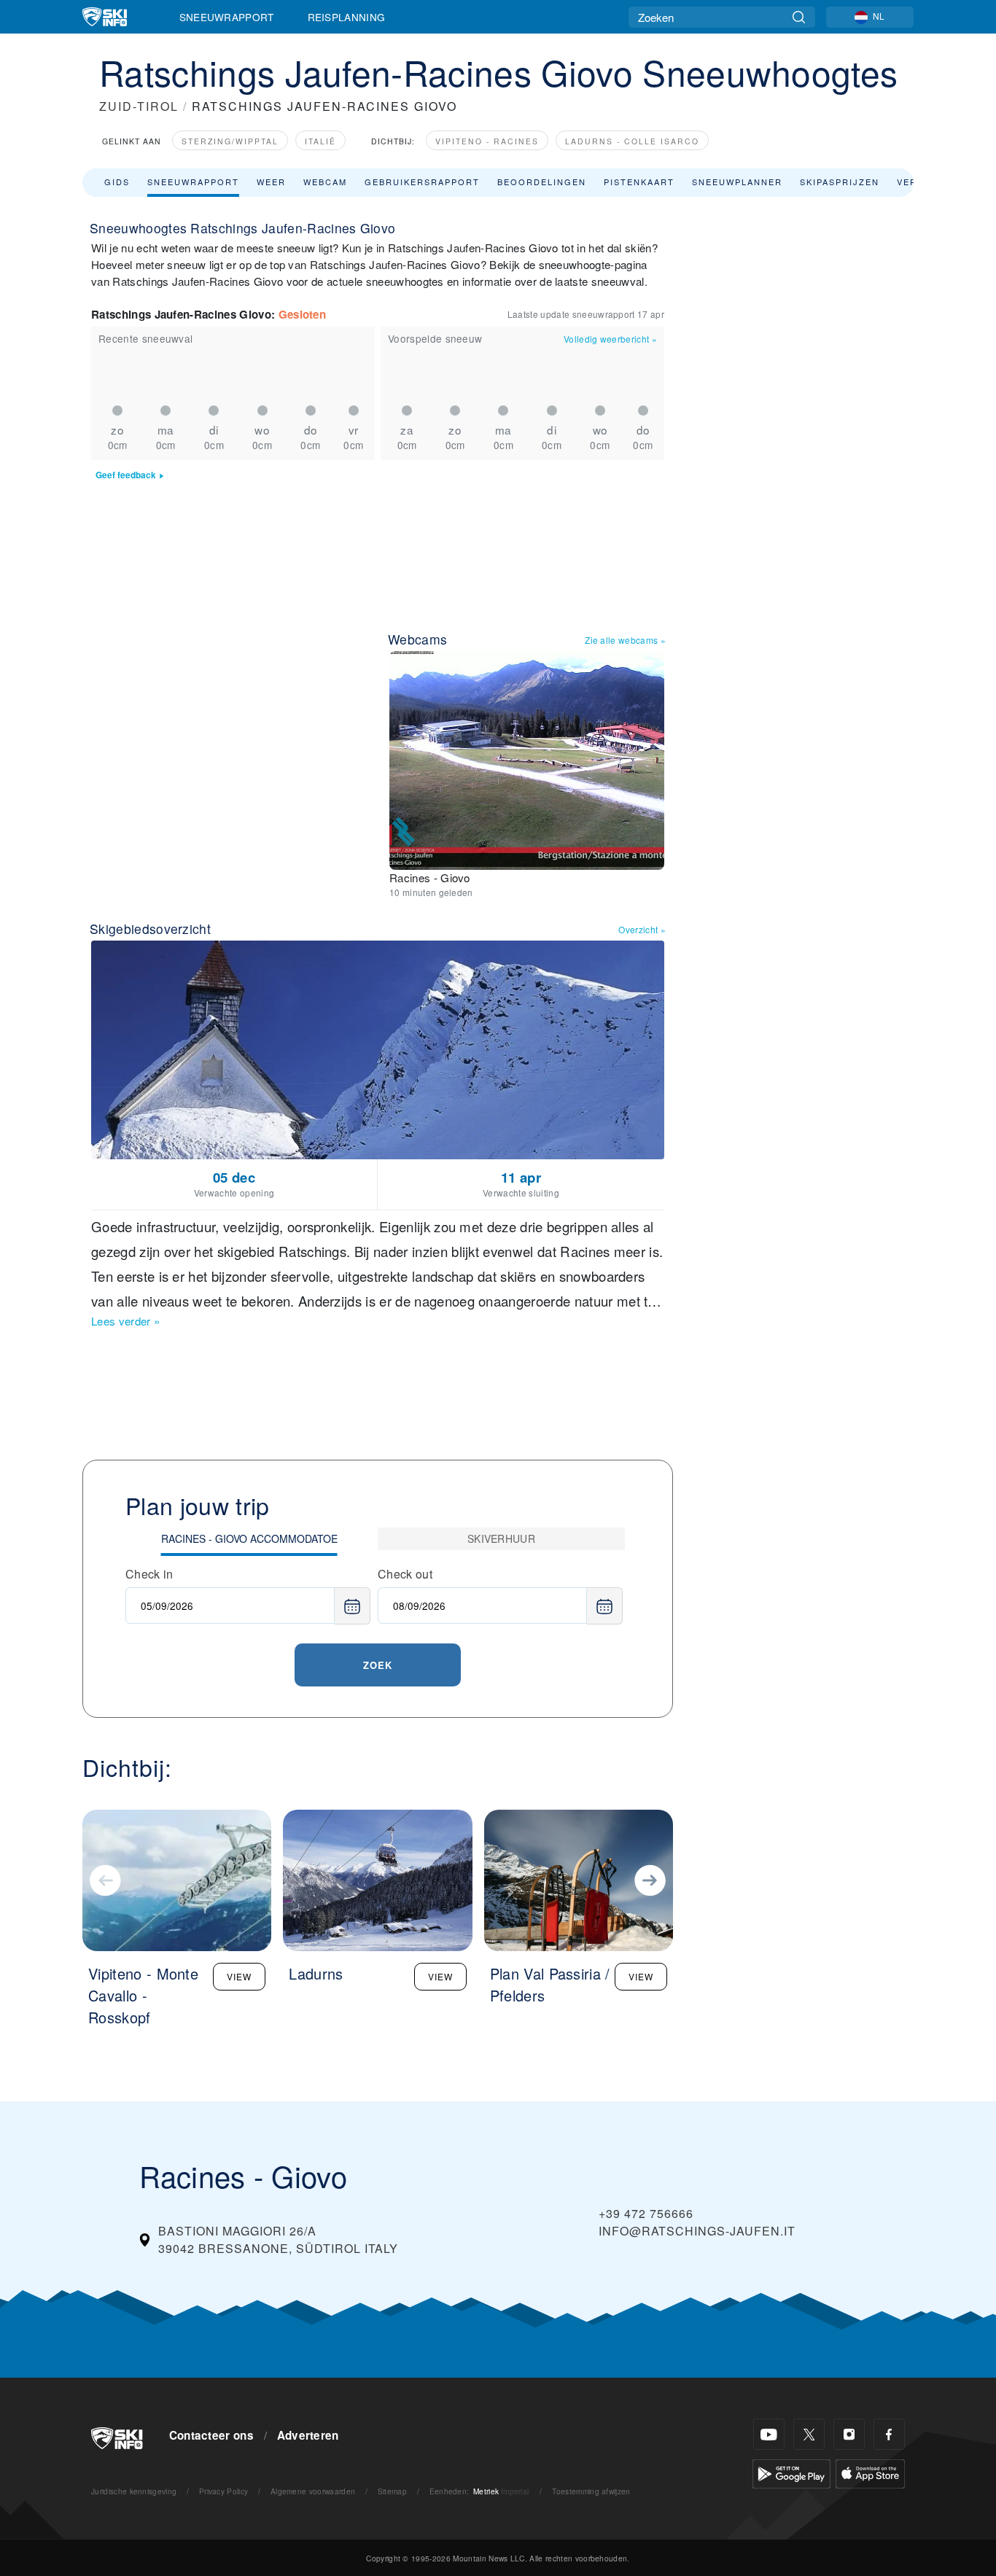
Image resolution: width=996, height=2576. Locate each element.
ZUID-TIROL (139, 106)
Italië (320, 141)
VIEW (239, 1976)
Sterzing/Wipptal (230, 141)
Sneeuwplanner (737, 182)
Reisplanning (347, 17)
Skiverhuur (501, 1538)
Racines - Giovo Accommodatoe (249, 1538)
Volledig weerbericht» (610, 339)
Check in (149, 1574)
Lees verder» (125, 1321)
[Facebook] (889, 2434)
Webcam (325, 182)
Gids (117, 182)
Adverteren (308, 2435)
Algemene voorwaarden (313, 2491)
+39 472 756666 (646, 2213)
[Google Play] (791, 2472)
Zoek (378, 1665)
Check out (405, 1574)
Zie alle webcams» (625, 640)
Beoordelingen (542, 182)
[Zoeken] (799, 17)
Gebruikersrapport (422, 182)
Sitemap (392, 2491)
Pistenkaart (639, 182)
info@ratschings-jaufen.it (697, 2231)
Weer (271, 182)
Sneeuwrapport (227, 17)
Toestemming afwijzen (591, 2491)
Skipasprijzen (840, 182)
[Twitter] (809, 2434)
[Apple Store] (870, 2472)
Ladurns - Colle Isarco (632, 141)
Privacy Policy (223, 2491)
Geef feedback (126, 475)
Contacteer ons (211, 2435)
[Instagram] (849, 2434)
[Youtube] (769, 2434)
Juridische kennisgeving (134, 2491)
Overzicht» (642, 929)
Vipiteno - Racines (487, 141)
